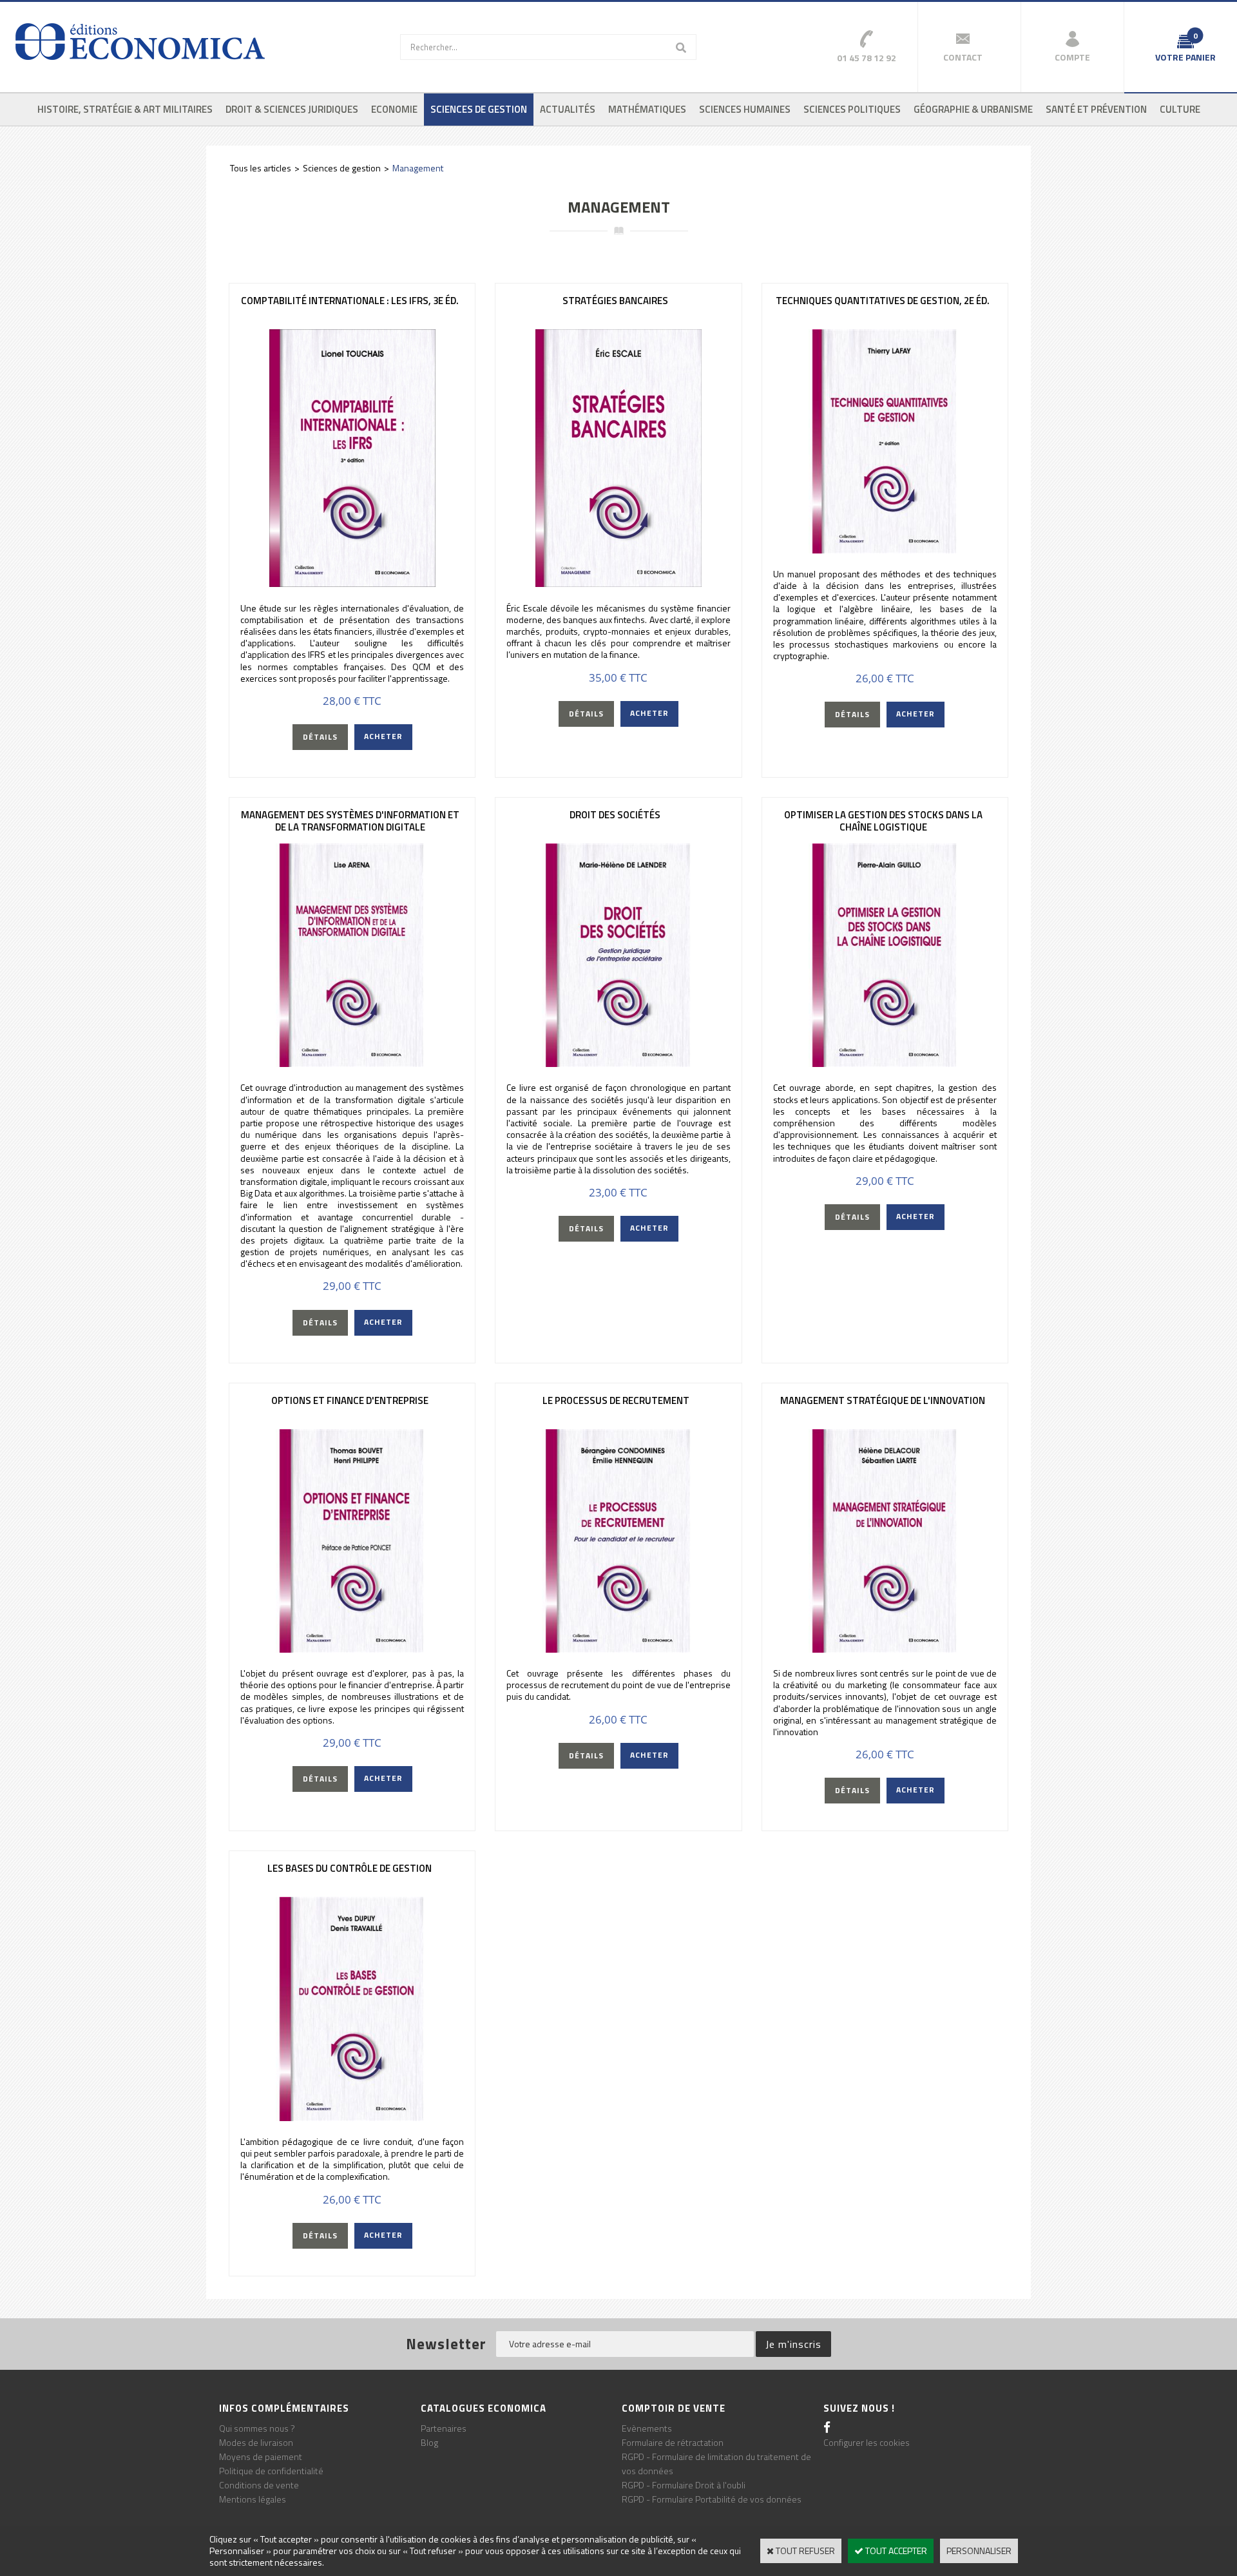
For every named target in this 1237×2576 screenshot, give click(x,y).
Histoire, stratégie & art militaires (125, 109)
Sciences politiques (852, 109)
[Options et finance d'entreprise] (352, 1649)
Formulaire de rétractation (673, 2442)
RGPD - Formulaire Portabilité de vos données (712, 2499)
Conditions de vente (259, 2485)
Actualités (568, 109)
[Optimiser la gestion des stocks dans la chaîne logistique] (885, 1063)
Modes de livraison (256, 2442)
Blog (429, 2442)
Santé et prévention (1096, 109)
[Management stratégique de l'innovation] (885, 1649)
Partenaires (444, 2428)
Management (418, 168)
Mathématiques (647, 109)
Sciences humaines (745, 109)
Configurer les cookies (867, 2442)
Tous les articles (261, 168)
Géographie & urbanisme (973, 109)
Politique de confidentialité (271, 2471)
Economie (394, 109)
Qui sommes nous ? (257, 2428)
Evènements (647, 2428)
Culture (1180, 109)
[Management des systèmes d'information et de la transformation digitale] (352, 1063)
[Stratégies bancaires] (618, 583)
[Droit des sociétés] (618, 1063)
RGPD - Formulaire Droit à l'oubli (684, 2485)
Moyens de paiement (261, 2456)
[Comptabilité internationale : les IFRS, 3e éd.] (352, 583)
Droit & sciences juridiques (292, 109)
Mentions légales (253, 2499)
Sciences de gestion (479, 109)
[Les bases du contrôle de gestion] (352, 2118)
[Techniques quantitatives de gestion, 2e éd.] (885, 550)
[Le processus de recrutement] (618, 1649)
